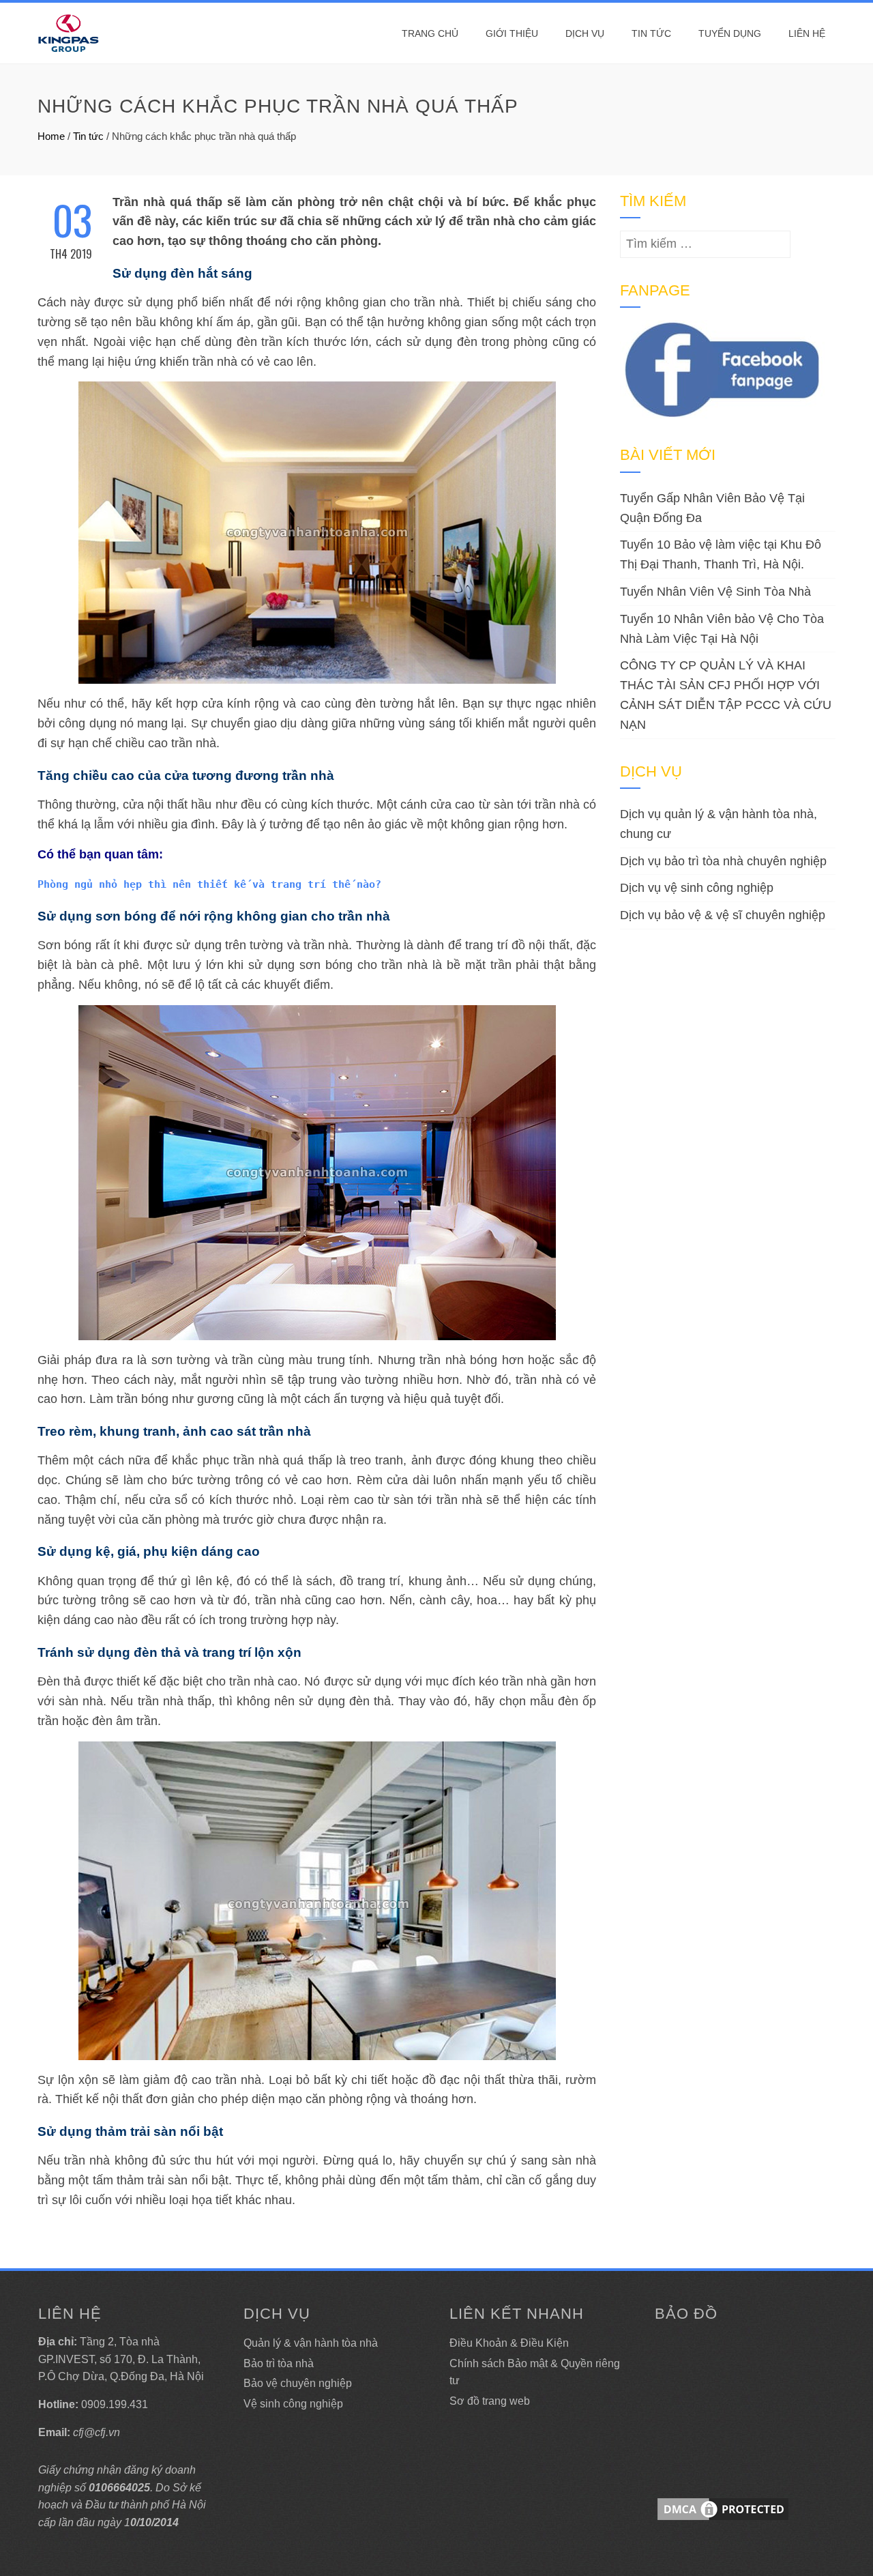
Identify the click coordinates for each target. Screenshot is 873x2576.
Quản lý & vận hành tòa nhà (311, 2343)
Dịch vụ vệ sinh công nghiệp (697, 888)
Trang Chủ (430, 33)
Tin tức (651, 33)
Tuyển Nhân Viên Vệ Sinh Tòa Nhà (715, 592)
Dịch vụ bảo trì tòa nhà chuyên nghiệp (723, 861)
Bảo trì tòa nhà (279, 2363)
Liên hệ (807, 33)
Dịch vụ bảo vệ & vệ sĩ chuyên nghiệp (723, 915)
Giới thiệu (512, 33)
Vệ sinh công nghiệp (293, 2404)
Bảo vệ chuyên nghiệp (298, 2383)
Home (51, 136)
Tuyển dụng (730, 33)
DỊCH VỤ (585, 33)
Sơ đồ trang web (490, 2401)
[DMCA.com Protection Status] (723, 2508)
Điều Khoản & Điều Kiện (509, 2343)
